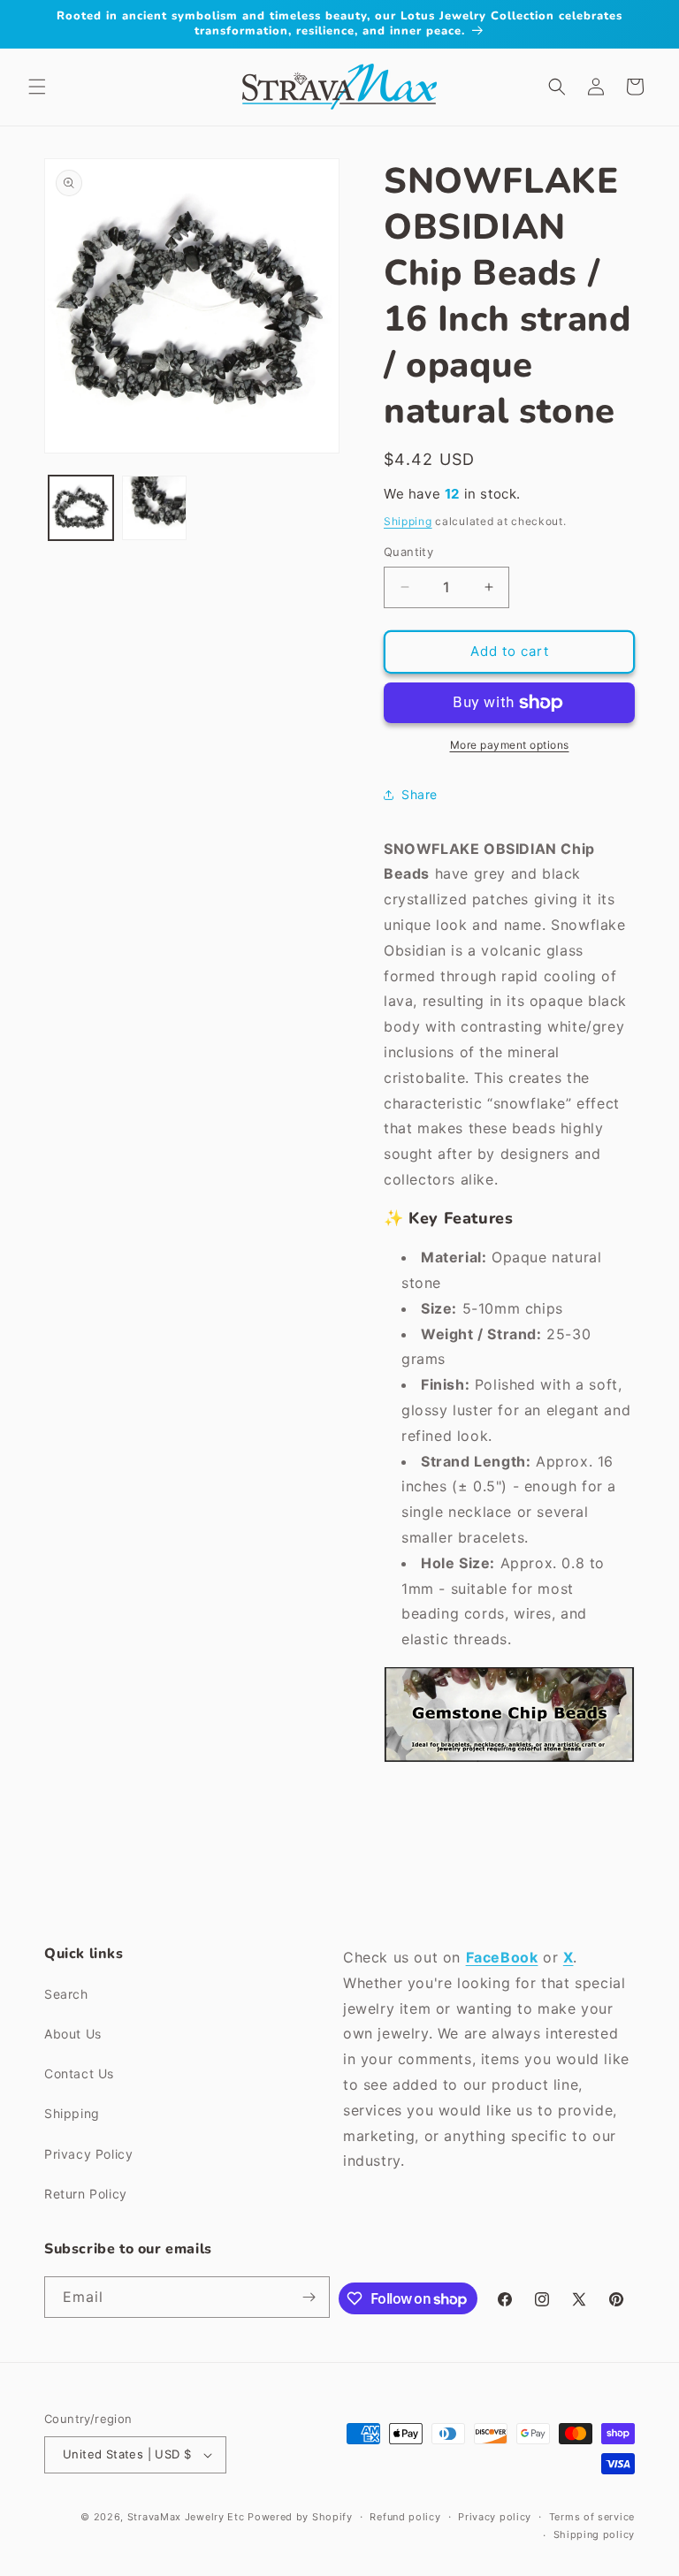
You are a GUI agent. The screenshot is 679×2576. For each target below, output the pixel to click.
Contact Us (79, 2073)
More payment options (510, 745)
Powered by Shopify (300, 2517)
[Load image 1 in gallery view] (81, 508)
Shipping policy (595, 2534)
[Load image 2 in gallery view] (154, 508)
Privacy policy (495, 2517)
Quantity (408, 552)
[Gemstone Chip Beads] (509, 1761)
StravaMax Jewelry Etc (186, 2517)
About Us (73, 2034)
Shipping (408, 521)
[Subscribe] (309, 2297)
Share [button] (420, 794)
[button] (37, 87)
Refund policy (405, 2517)
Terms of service (592, 2517)
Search (66, 1994)
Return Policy (86, 2194)
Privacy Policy (88, 2154)
